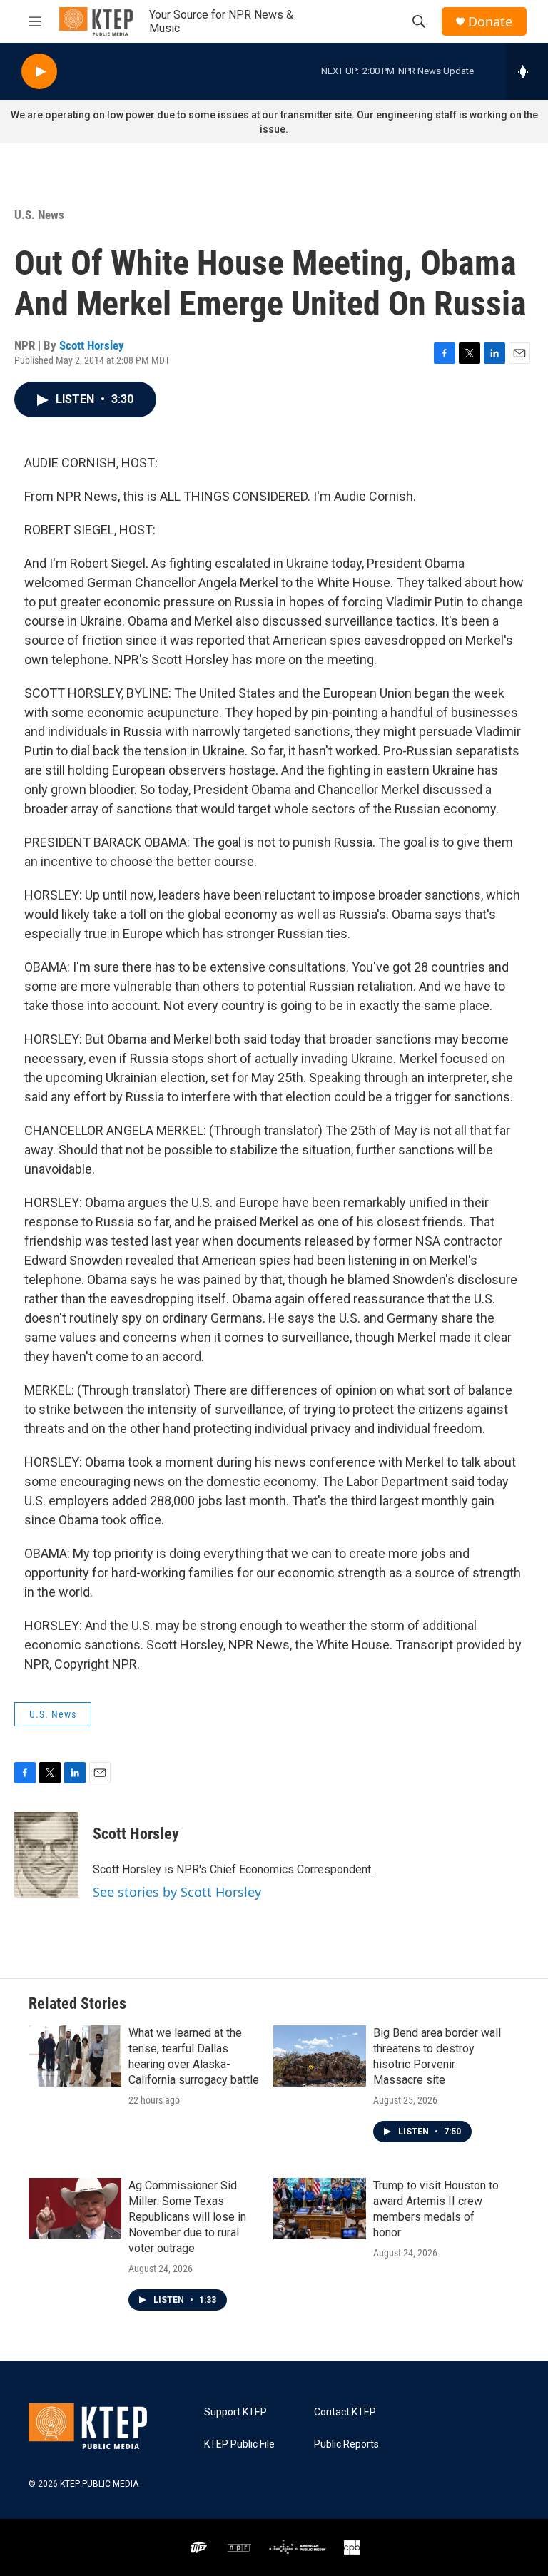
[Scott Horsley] (46, 1855)
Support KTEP (235, 2412)
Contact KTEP (345, 2412)
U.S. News (39, 215)
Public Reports (346, 2444)
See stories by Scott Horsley (177, 1892)
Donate (490, 22)
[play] (39, 72)
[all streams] (527, 71)
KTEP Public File (239, 2444)
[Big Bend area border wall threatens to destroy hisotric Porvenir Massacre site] (320, 2056)
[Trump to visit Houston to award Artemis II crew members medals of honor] (320, 2209)
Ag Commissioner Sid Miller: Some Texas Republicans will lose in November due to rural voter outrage (187, 2217)
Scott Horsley (92, 345)
